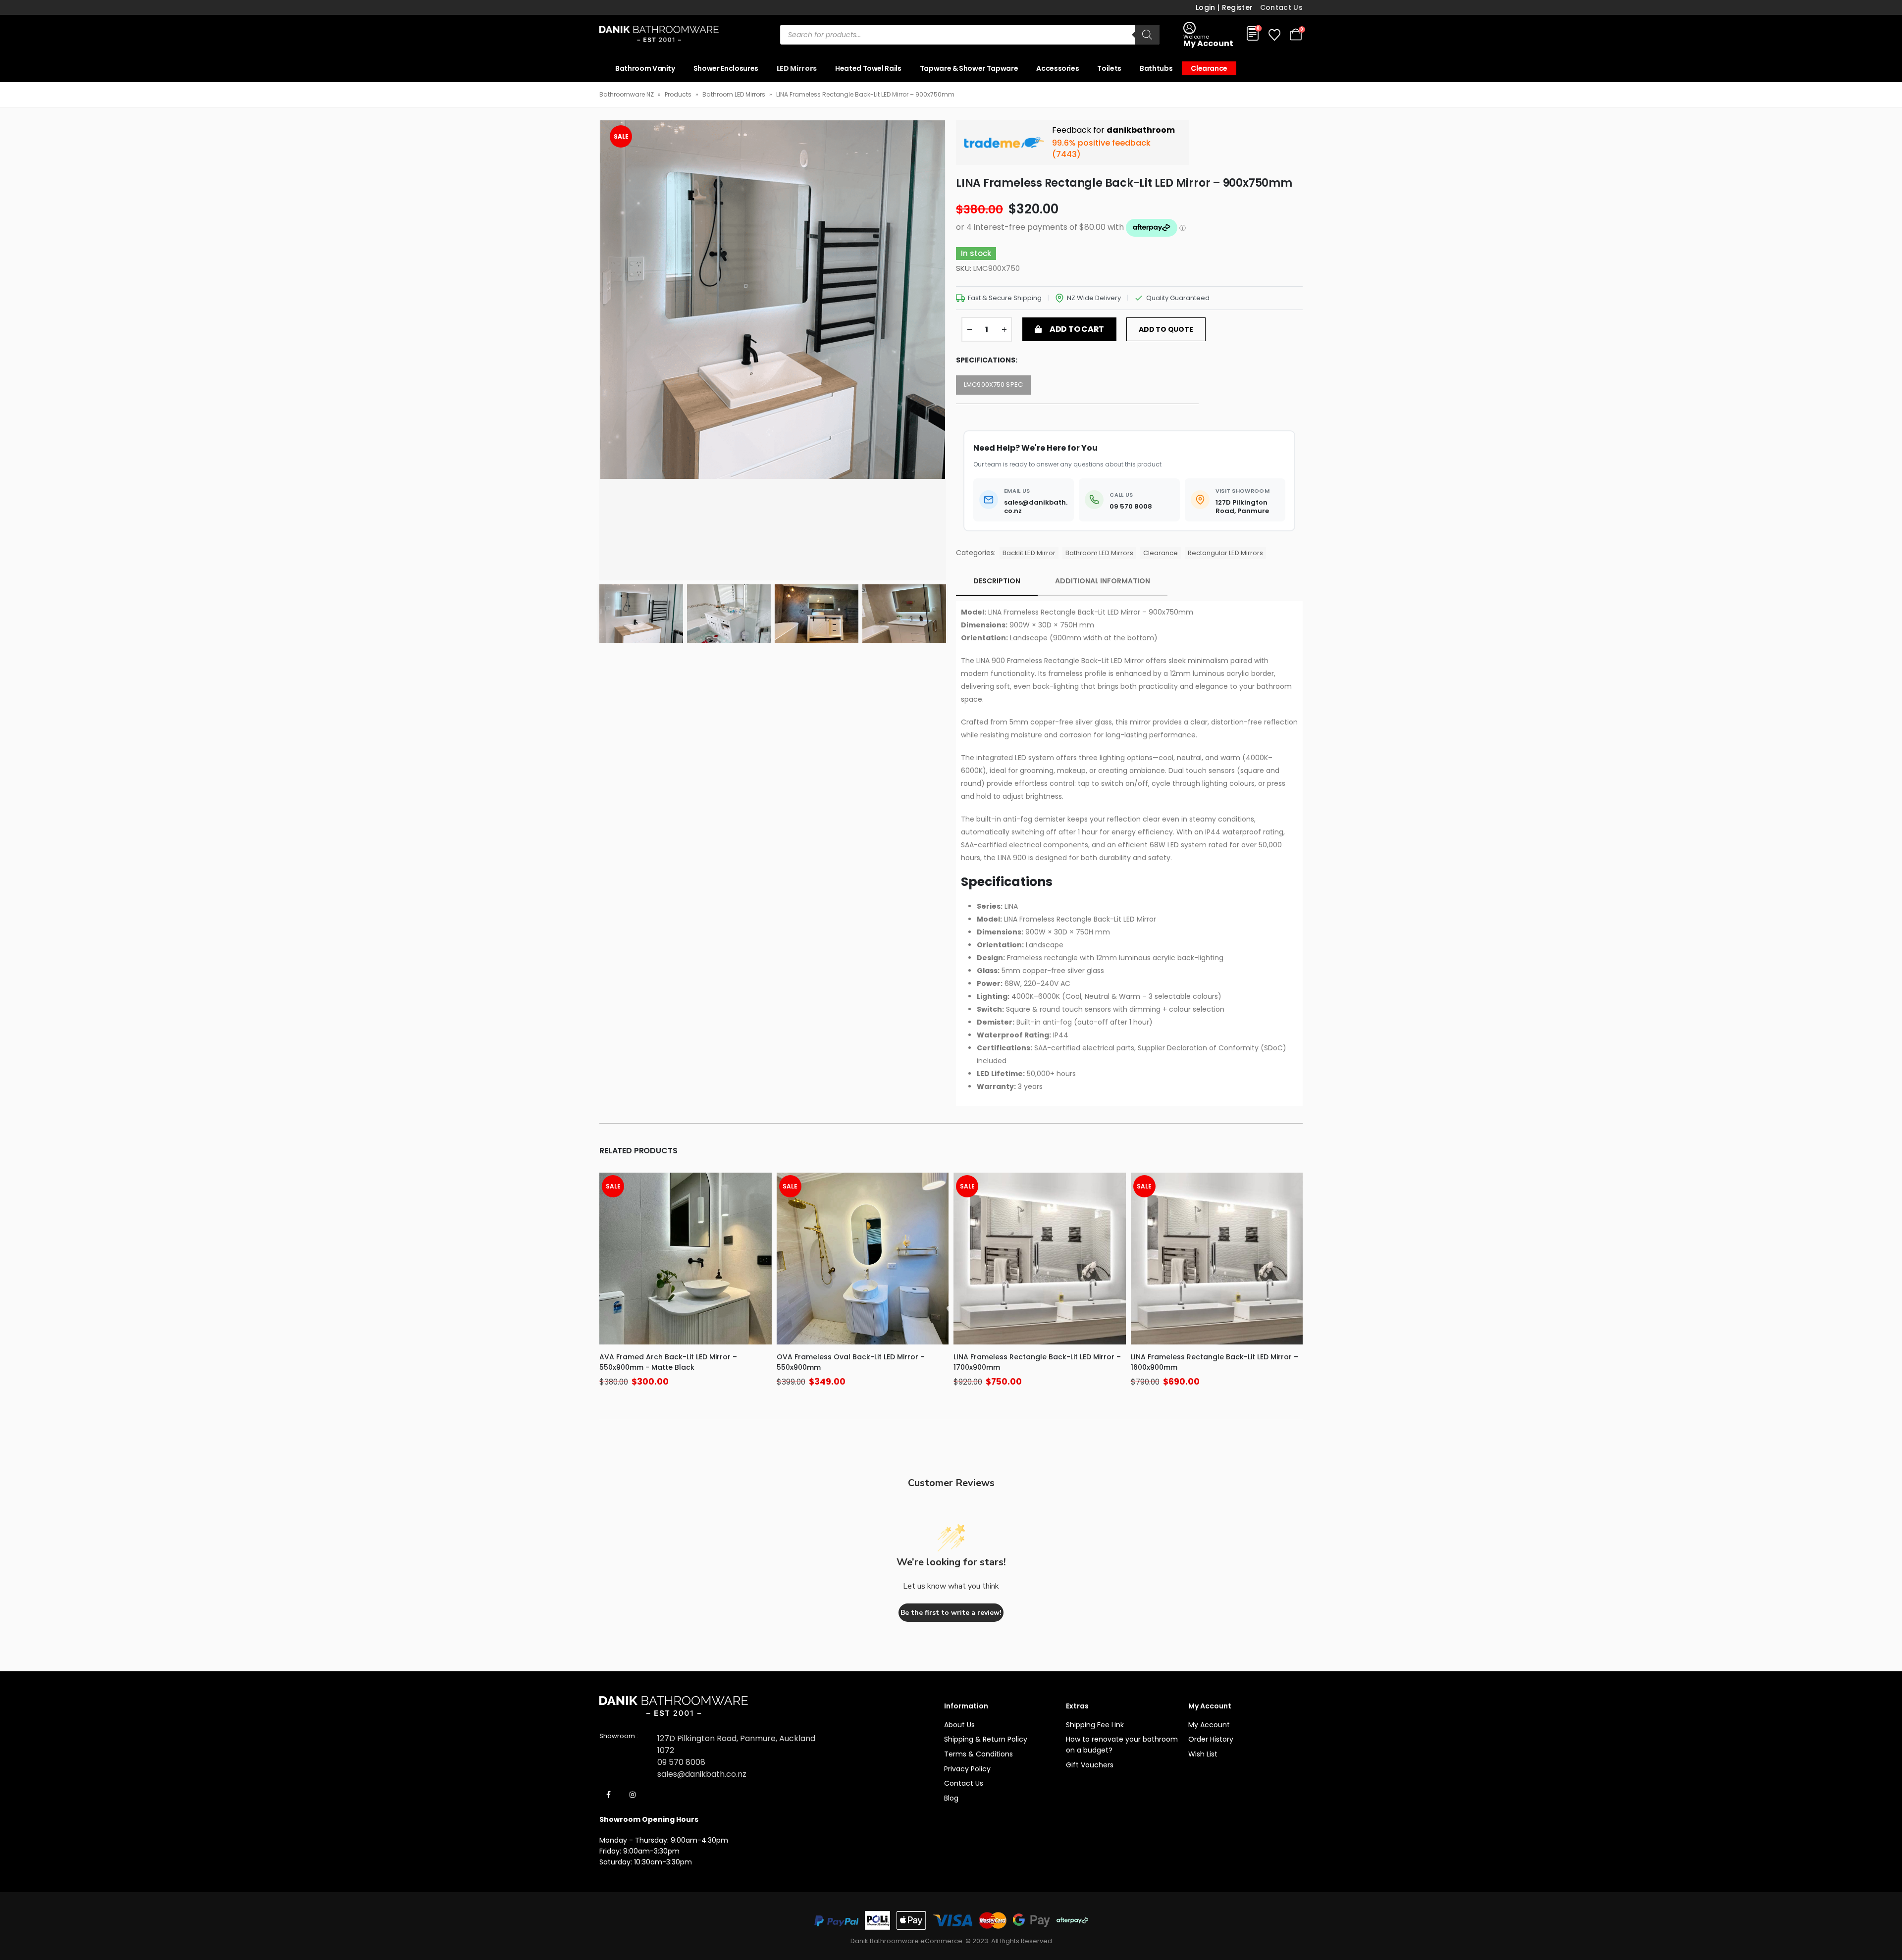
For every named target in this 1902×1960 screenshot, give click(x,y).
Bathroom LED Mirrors (734, 94)
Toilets (1109, 68)
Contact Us (1282, 7)
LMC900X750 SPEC (993, 385)
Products (678, 94)
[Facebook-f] (609, 1795)
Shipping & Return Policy (986, 1739)
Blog (951, 1798)
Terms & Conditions (978, 1754)
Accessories (1057, 68)
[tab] (997, 581)
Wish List (1203, 1754)
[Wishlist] (1274, 35)
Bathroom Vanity (645, 68)
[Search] (1147, 35)
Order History (1211, 1739)
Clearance (1209, 68)
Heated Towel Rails (868, 68)
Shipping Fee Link (1095, 1725)
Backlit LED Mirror (1029, 553)
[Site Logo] (659, 35)
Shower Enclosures (726, 68)
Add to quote (1166, 329)
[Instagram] (633, 1795)
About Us (959, 1725)
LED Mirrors (797, 68)
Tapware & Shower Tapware (969, 68)
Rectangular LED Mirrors (1225, 553)
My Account (1209, 1725)
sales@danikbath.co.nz (702, 1774)
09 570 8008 (681, 1762)
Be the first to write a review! (951, 1613)
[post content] (686, 1259)
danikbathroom (1141, 130)
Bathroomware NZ (627, 94)
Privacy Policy (967, 1769)
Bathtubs (1156, 68)
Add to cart (1077, 329)
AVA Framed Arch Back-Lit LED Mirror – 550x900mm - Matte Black (668, 1362)
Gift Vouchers (1090, 1765)
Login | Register (1224, 7)
